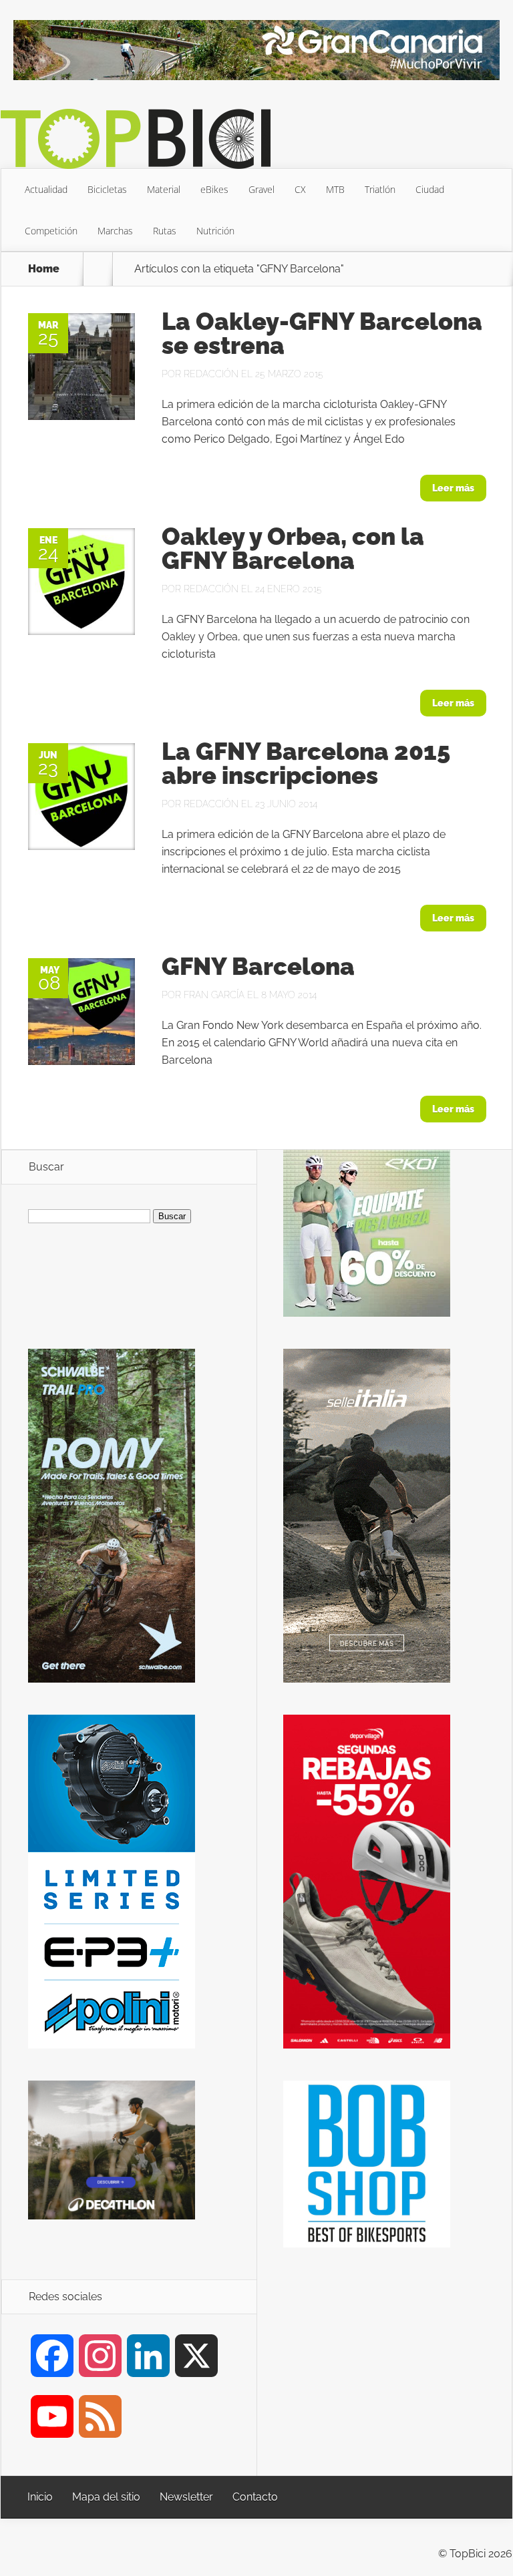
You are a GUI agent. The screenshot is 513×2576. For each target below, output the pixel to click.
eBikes (214, 189)
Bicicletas (107, 189)
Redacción (211, 374)
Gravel (262, 189)
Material (164, 189)
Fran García (214, 995)
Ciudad (430, 189)
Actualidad (46, 189)
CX (300, 189)
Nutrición (215, 231)
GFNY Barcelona (258, 966)
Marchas (115, 231)
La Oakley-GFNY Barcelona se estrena (322, 333)
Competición (51, 231)
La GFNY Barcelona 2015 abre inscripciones (306, 763)
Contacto (255, 2497)
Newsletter (186, 2497)
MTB (335, 189)
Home (44, 269)
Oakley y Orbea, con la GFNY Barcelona (293, 548)
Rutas (165, 231)
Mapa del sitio (106, 2497)
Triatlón (380, 189)
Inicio (40, 2497)
